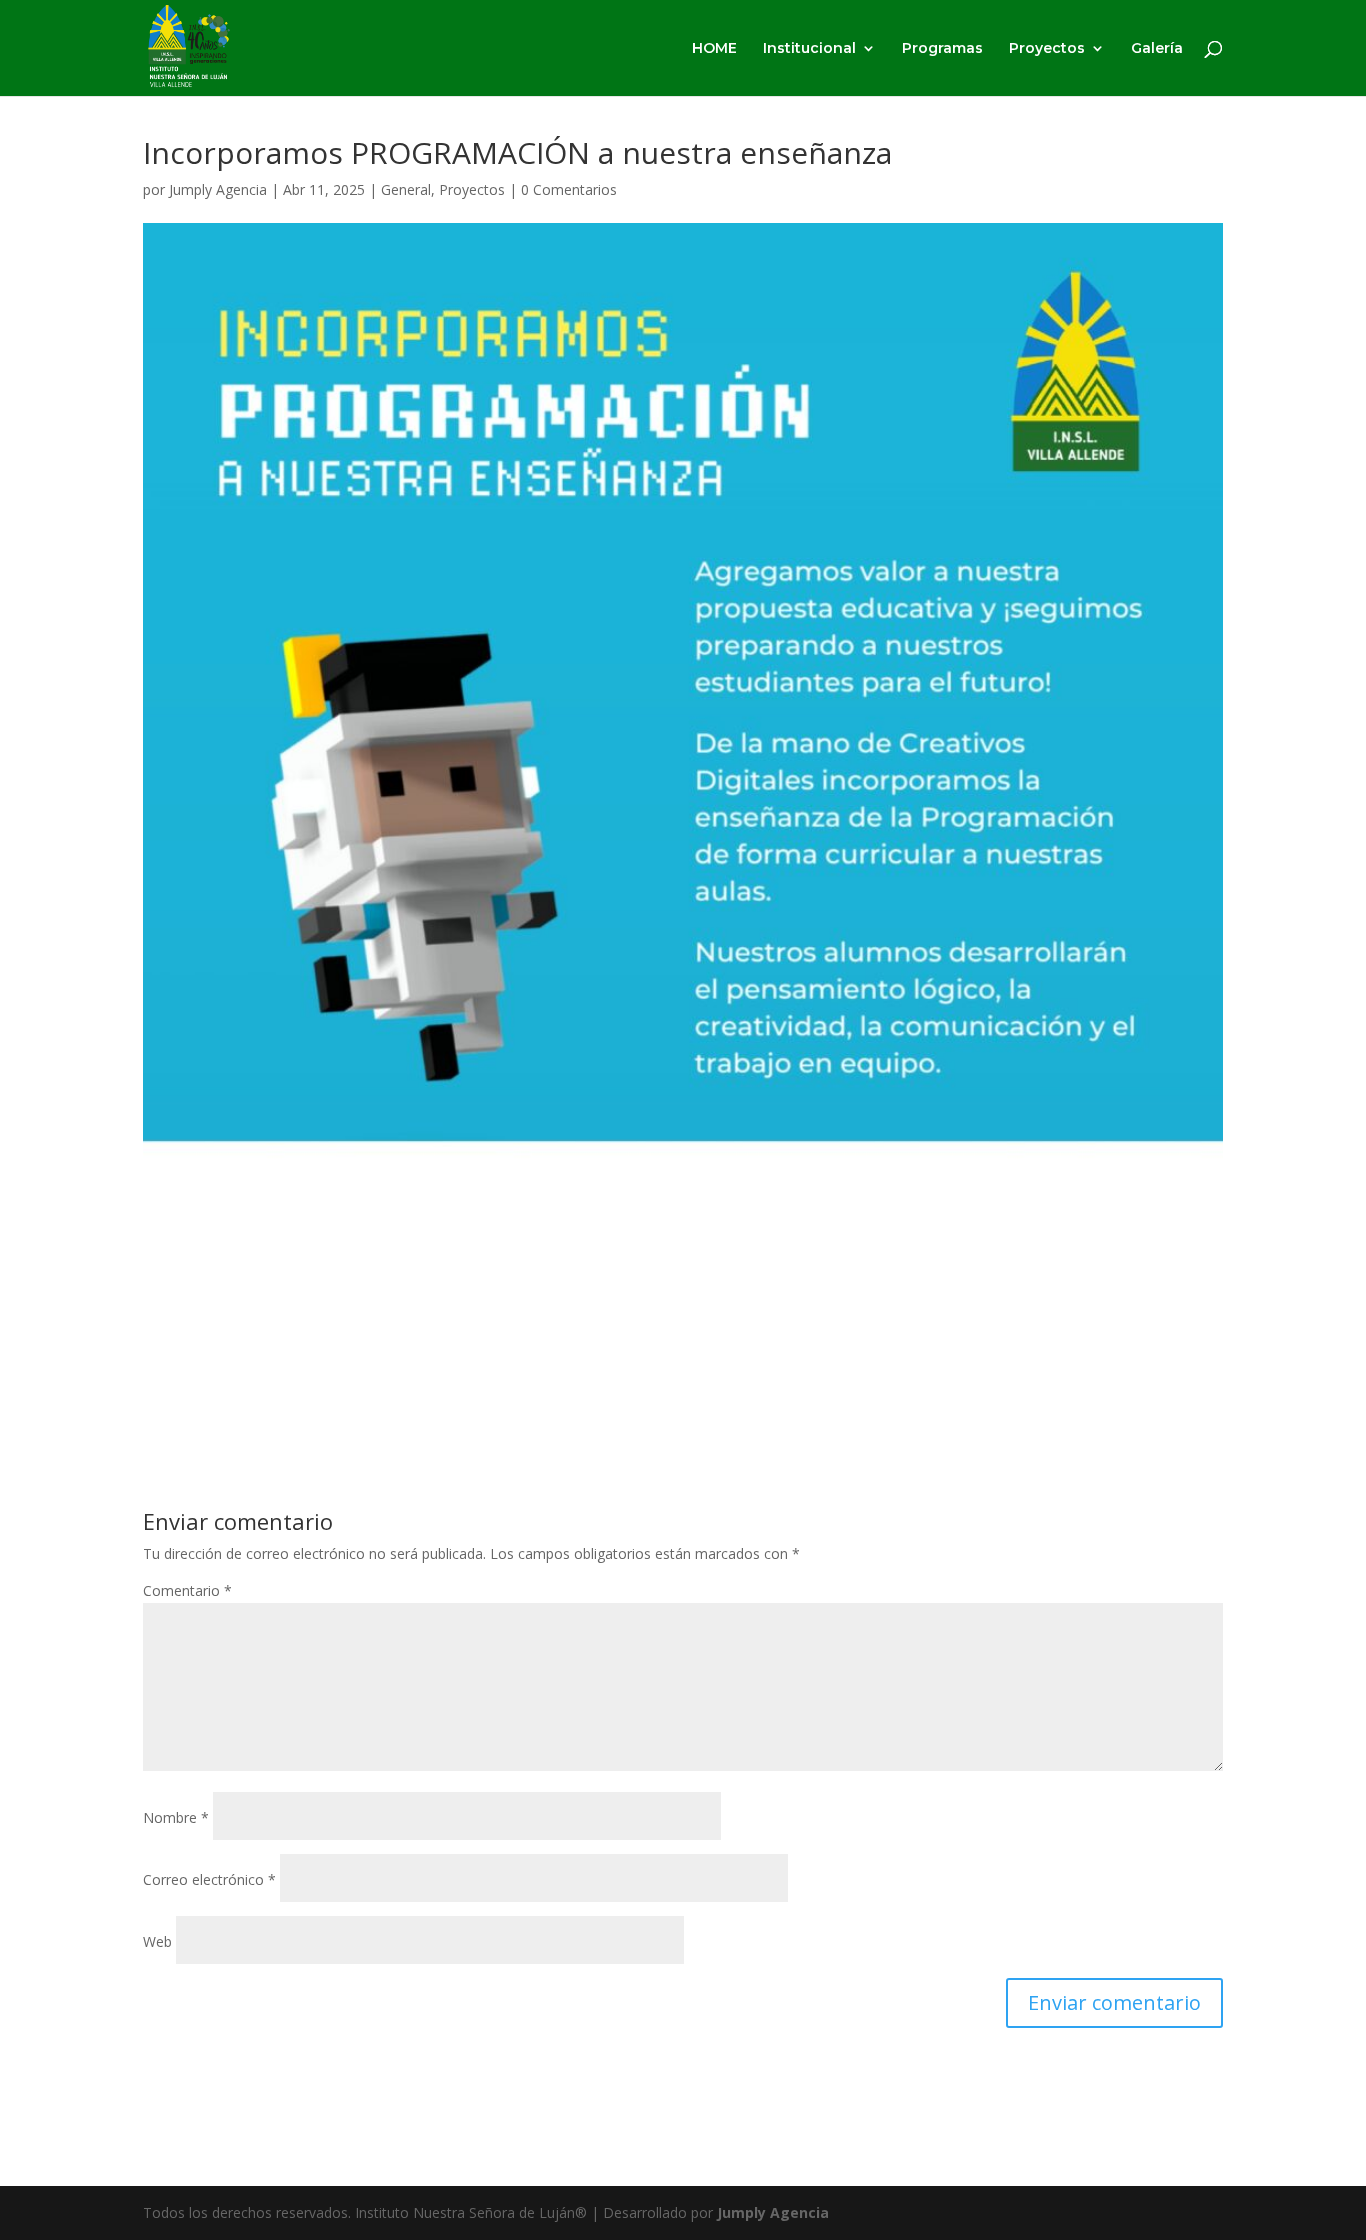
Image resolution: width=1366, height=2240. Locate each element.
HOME (714, 49)
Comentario (187, 1590)
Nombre (176, 1817)
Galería (1157, 49)
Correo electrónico (209, 1879)
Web (157, 1941)
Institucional (809, 49)
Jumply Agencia (218, 189)
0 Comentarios (569, 189)
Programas (942, 49)
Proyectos (1047, 49)
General (406, 189)
